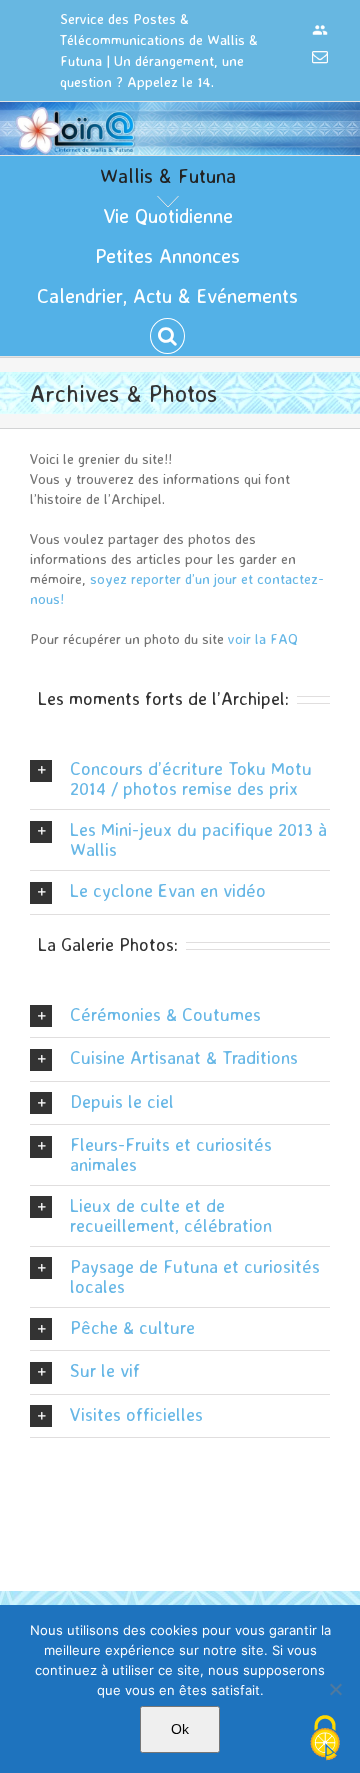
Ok (180, 1729)
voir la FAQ (263, 638)
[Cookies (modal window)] (325, 1739)
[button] (167, 336)
